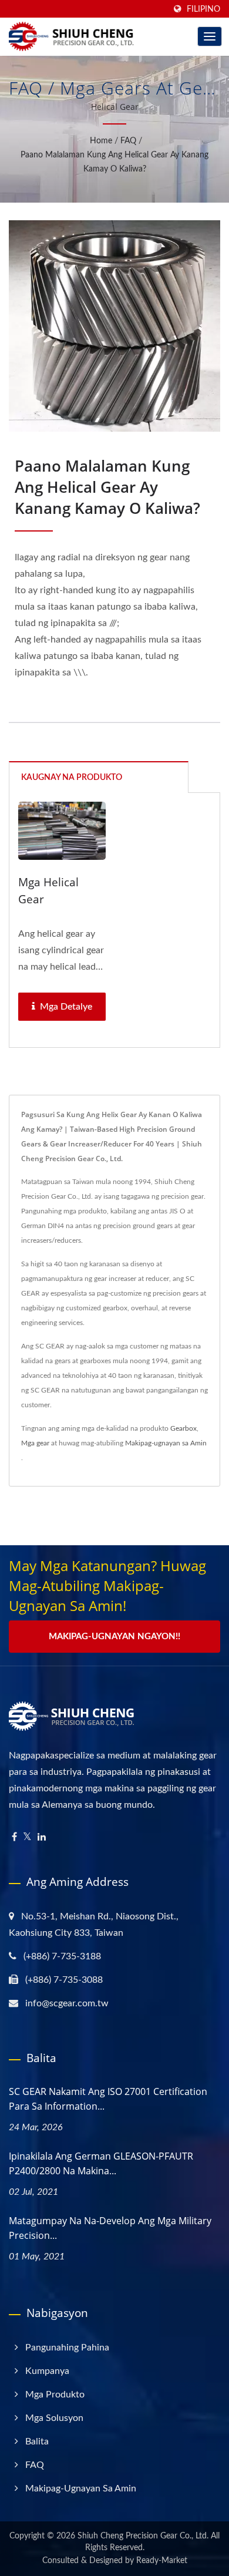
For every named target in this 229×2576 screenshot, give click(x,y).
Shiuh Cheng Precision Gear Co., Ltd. (143, 2536)
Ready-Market (162, 2561)
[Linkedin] (42, 1837)
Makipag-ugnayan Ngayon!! (114, 1637)
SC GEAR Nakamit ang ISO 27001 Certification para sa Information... (108, 2099)
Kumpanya (47, 2371)
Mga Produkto (55, 2395)
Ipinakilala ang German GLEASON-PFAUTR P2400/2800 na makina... (101, 2163)
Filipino (203, 9)
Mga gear (35, 1443)
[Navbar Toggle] (210, 36)
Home (101, 141)
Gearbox (183, 1428)
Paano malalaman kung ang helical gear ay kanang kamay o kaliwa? (114, 162)
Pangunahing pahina (67, 2348)
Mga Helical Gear (48, 891)
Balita (37, 2442)
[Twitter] (27, 1837)
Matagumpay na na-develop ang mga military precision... (110, 2228)
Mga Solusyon (54, 2418)
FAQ (128, 141)
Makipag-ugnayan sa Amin (166, 1443)
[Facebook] (14, 1837)
